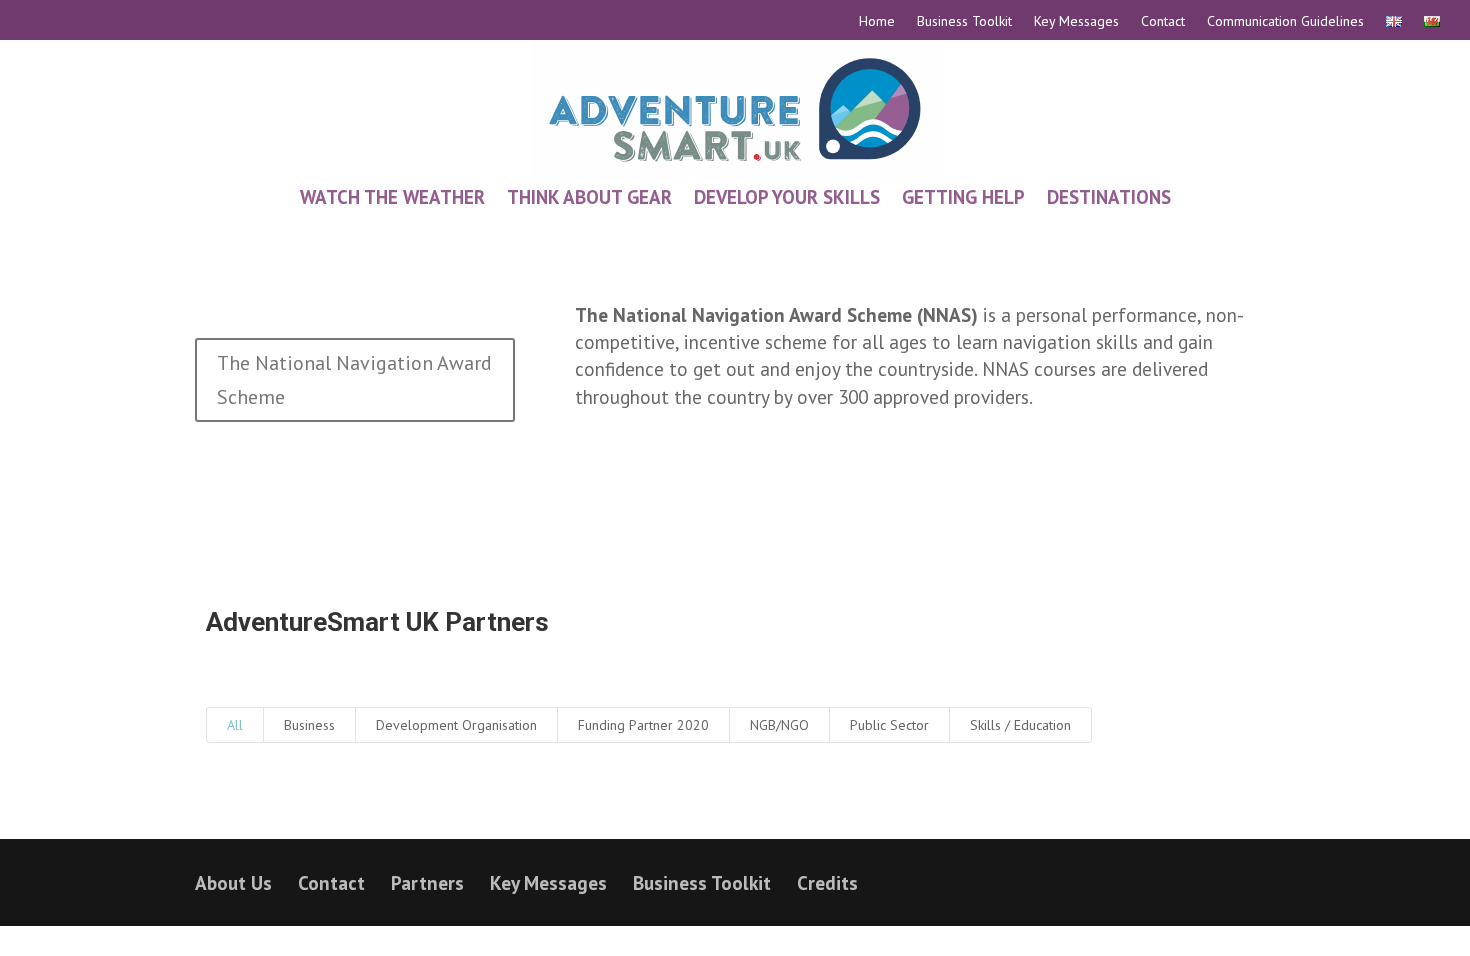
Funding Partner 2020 (643, 725)
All (235, 725)
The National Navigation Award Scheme (354, 380)
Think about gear (589, 197)
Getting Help (963, 197)
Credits (827, 882)
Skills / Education (1020, 725)
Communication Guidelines (1285, 21)
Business (309, 725)
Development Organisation (456, 725)
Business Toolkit (964, 21)
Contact (1163, 21)
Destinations (1109, 197)
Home (877, 21)
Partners (427, 882)
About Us (233, 882)
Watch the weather (392, 197)
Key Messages (1076, 21)
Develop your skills (787, 197)
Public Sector (889, 725)
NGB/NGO (779, 725)
